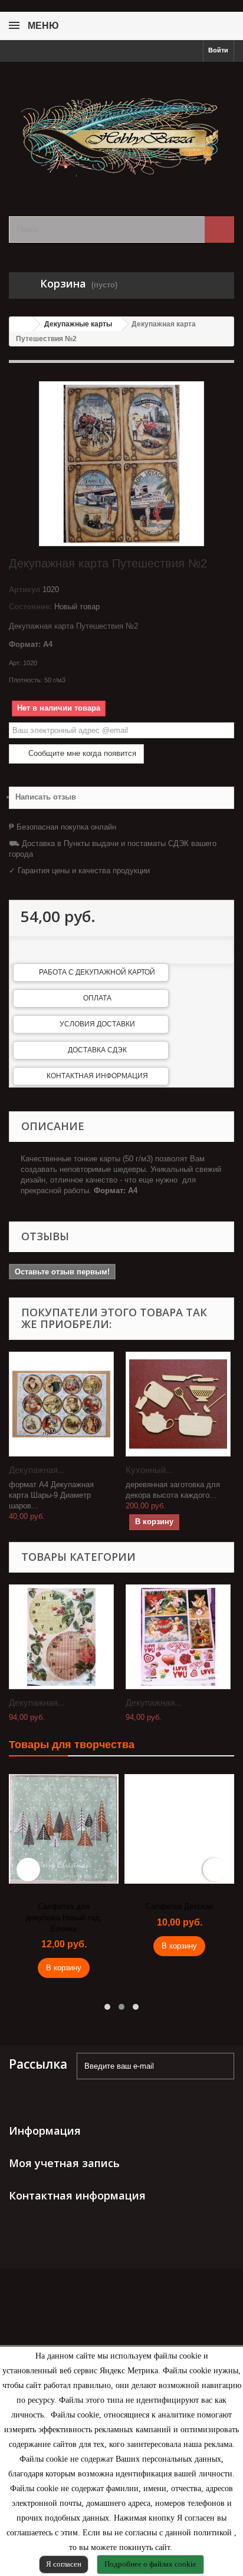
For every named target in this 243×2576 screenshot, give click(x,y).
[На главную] (21, 324)
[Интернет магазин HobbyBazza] (121, 129)
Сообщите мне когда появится (81, 753)
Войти (218, 50)
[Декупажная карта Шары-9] (61, 1404)
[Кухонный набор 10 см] (178, 1404)
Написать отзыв (46, 797)
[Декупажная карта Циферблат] (61, 1637)
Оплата (97, 998)
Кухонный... (149, 1470)
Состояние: (30, 607)
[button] (107, 2007)
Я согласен (64, 2564)
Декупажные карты (78, 324)
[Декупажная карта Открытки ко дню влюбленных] (178, 1637)
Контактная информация (97, 1076)
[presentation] (28, 1870)
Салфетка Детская (179, 1906)
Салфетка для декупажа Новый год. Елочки (64, 1917)
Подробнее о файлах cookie (150, 2564)
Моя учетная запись (64, 2163)
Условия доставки (97, 1024)
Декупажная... (37, 1470)
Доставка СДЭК (97, 1050)
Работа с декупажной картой (97, 972)
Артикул (24, 589)
